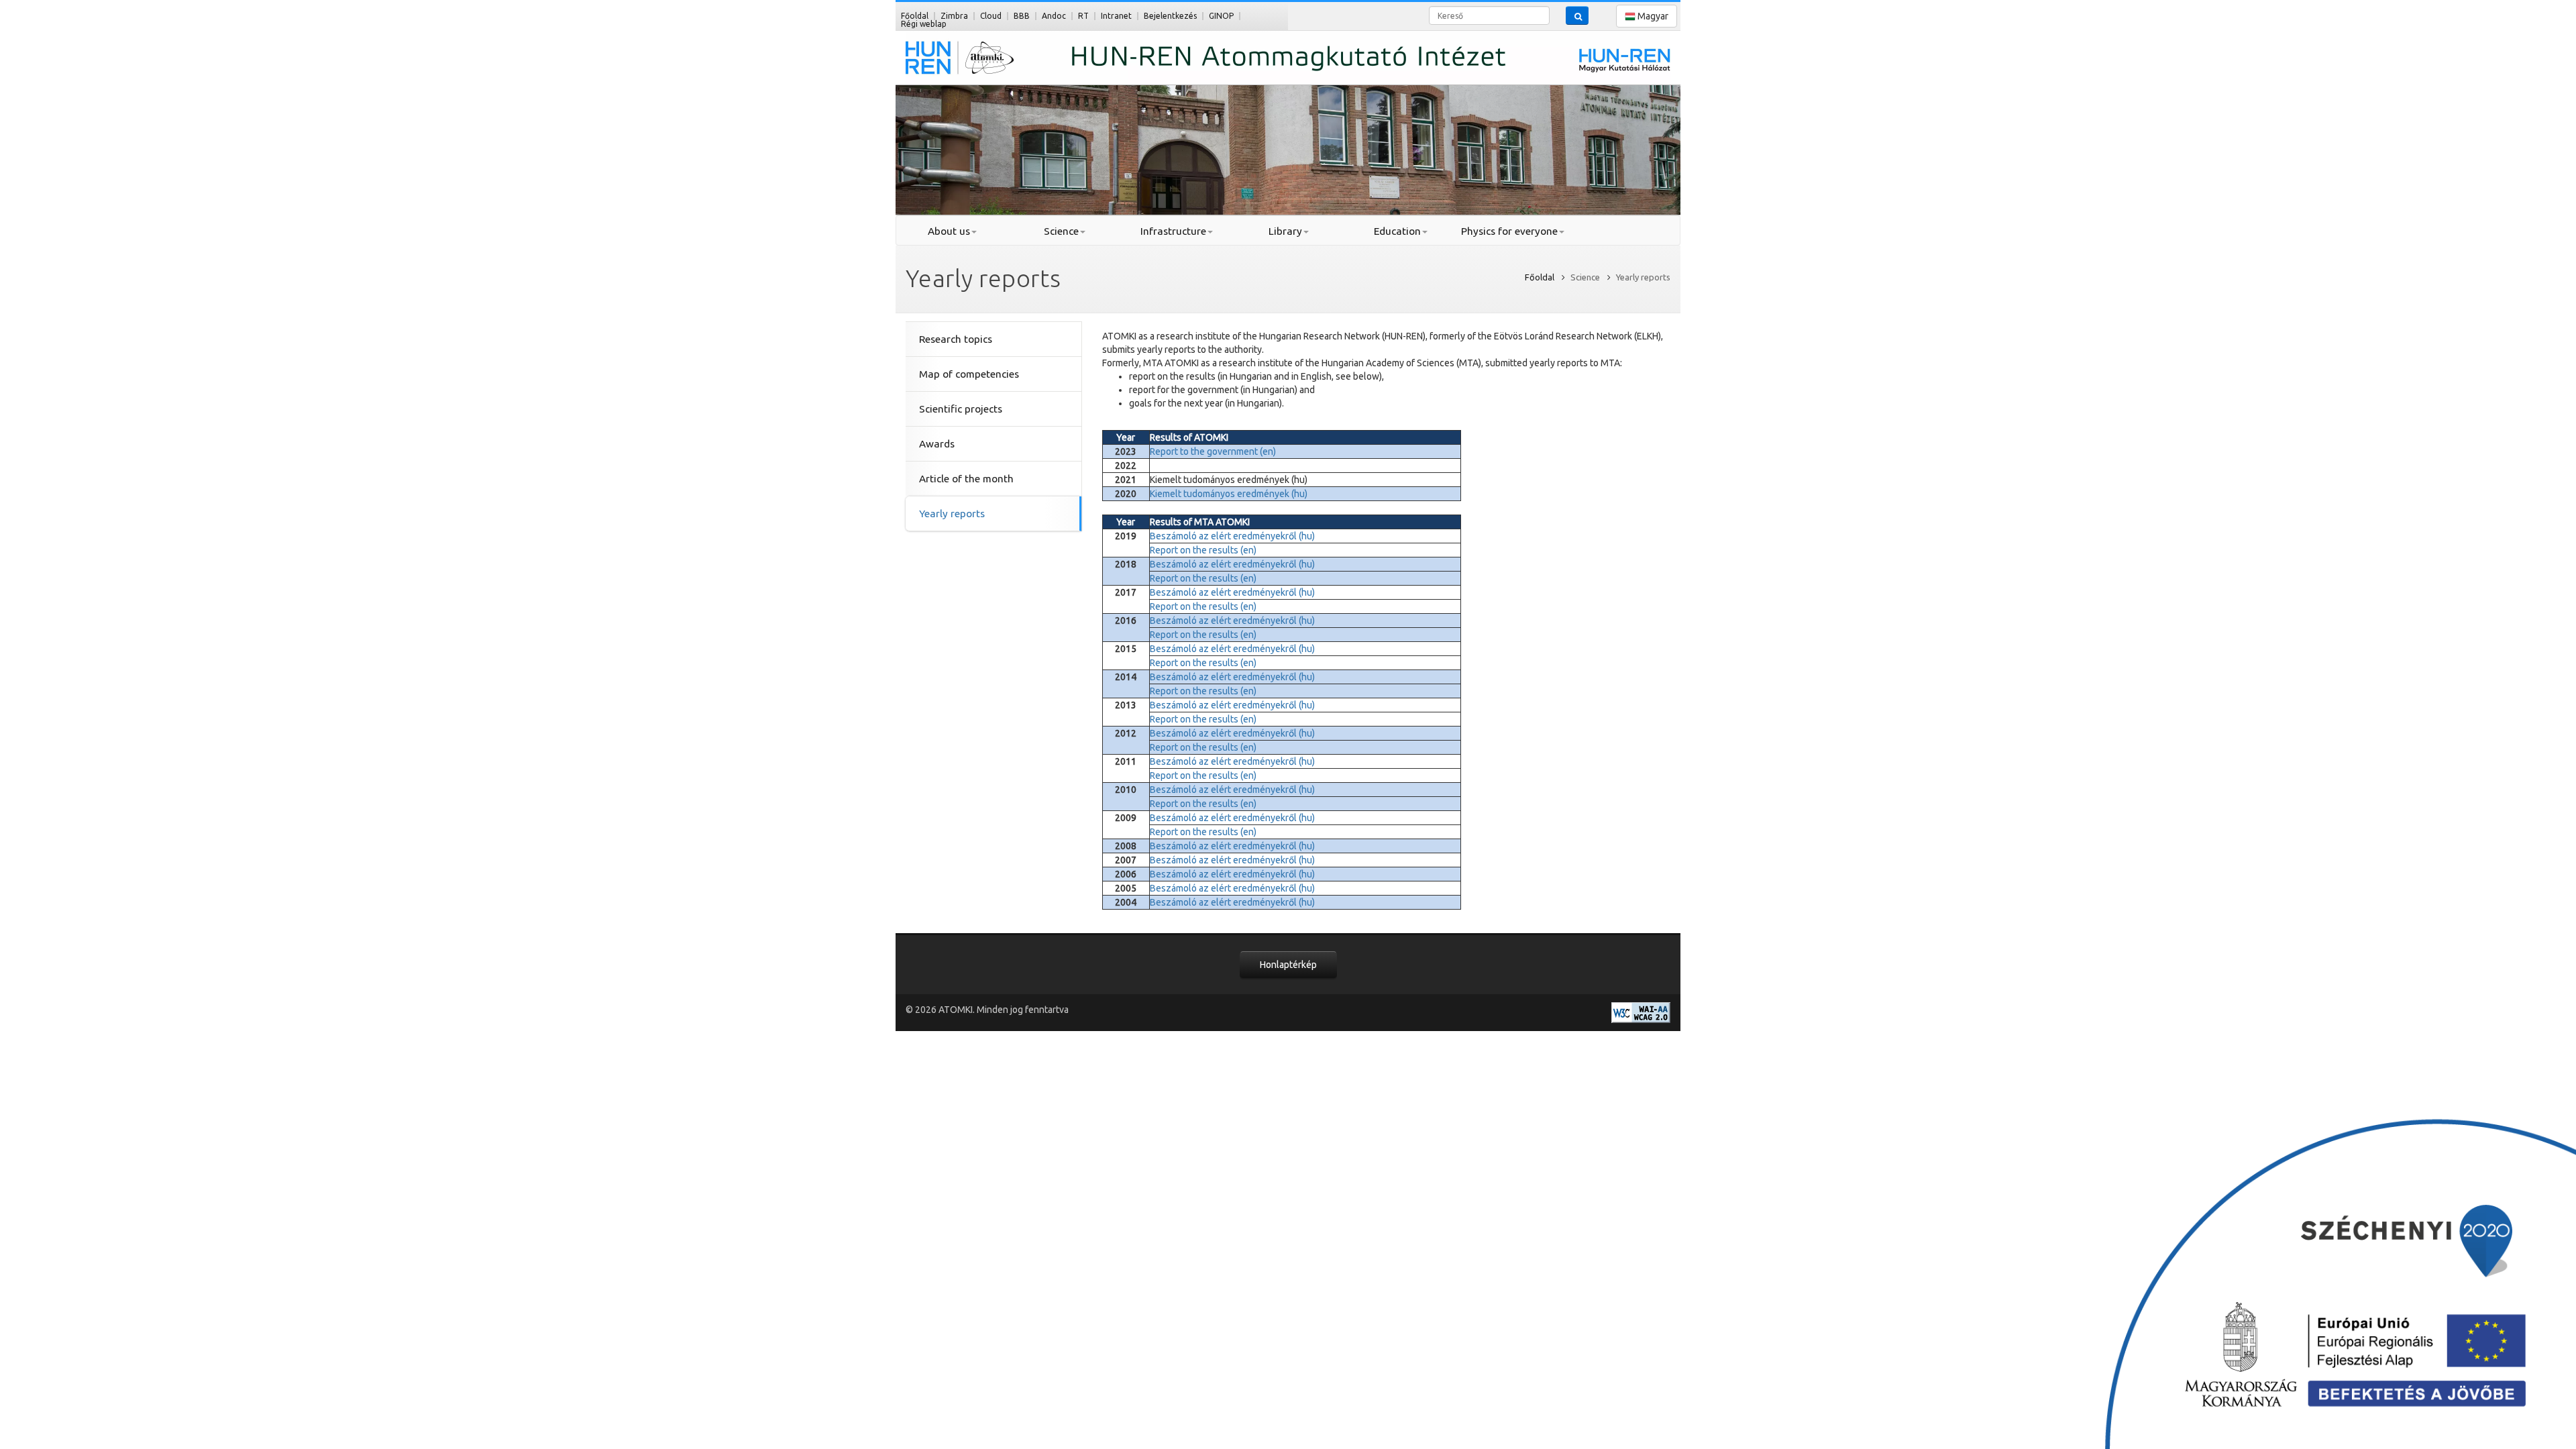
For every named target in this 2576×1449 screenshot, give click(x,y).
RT (1083, 16)
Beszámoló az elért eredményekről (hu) (1232, 536)
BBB (1022, 16)
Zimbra (954, 16)
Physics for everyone (1509, 231)
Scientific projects (961, 409)
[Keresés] (1577, 15)
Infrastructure (1173, 231)
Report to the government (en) (1213, 451)
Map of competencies (969, 374)
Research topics (956, 339)
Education (1397, 231)
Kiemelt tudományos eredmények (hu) (1229, 494)
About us (949, 231)
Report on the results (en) (1203, 550)
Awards (937, 444)
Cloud (991, 16)
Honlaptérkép (1288, 965)
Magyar (1652, 16)
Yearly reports (952, 514)
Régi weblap (924, 24)
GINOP (1221, 16)
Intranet (1116, 16)
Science (1061, 231)
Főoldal (915, 16)
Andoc (1054, 16)
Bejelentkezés (1170, 16)
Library (1285, 231)
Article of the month (966, 479)
